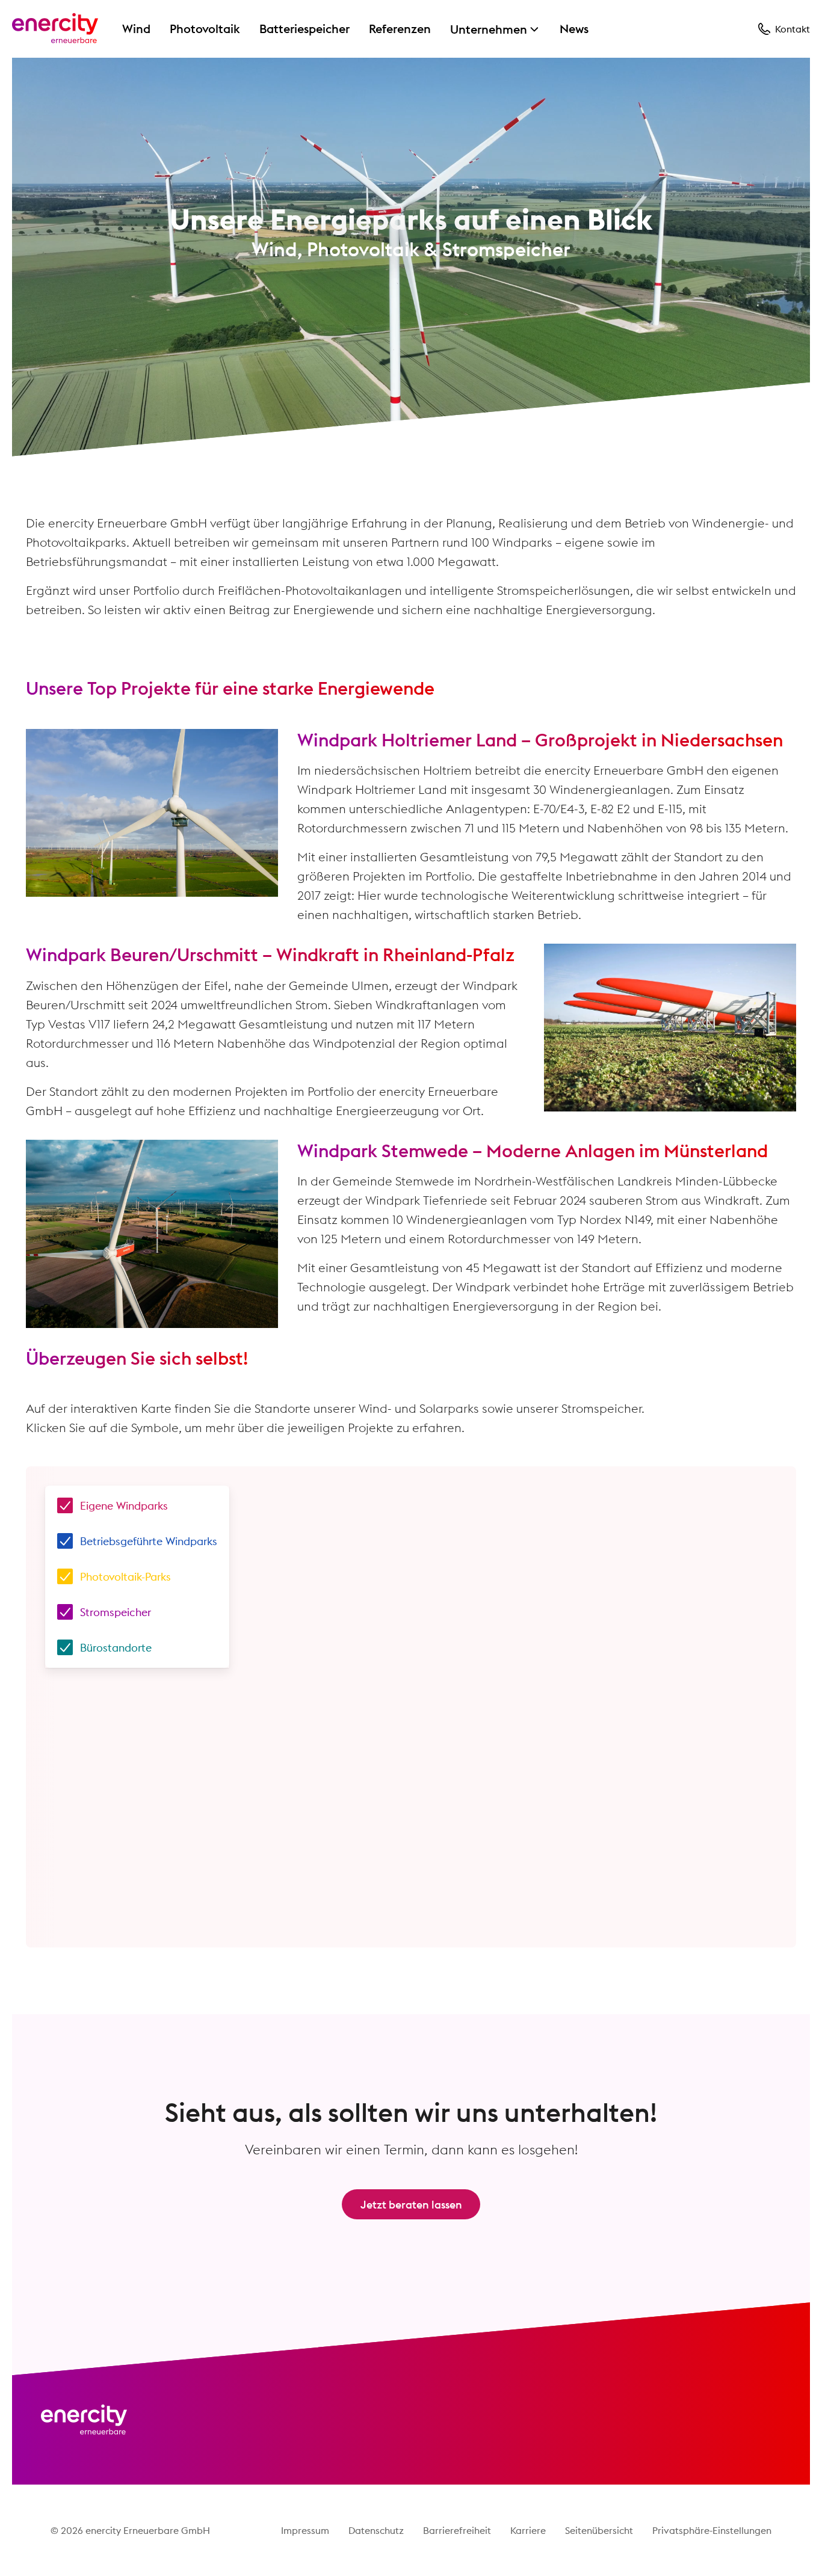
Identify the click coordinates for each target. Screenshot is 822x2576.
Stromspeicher (116, 1612)
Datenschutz (376, 2530)
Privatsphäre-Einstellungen (712, 2530)
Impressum (305, 2530)
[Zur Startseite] (55, 29)
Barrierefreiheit (457, 2530)
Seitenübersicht (599, 2530)
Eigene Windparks (124, 1506)
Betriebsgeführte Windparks (149, 1541)
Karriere (528, 2530)
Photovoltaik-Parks (125, 1577)
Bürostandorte (116, 1648)
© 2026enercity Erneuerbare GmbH (130, 2530)
